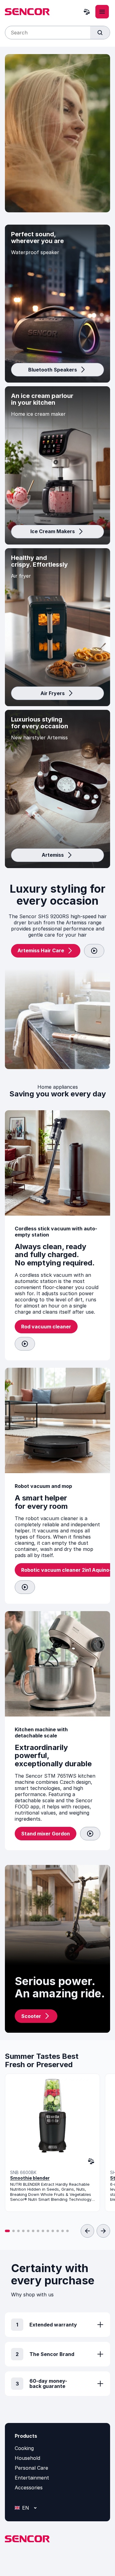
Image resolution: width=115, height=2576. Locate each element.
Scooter (31, 2016)
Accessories (29, 2488)
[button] (7, 2231)
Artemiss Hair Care (41, 950)
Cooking (24, 2448)
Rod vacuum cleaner (46, 1327)
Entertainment (32, 2478)
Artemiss (53, 855)
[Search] (100, 33)
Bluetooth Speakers (53, 370)
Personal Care (31, 2468)
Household (27, 2458)
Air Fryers (53, 693)
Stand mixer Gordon (46, 1834)
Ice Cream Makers (53, 531)
